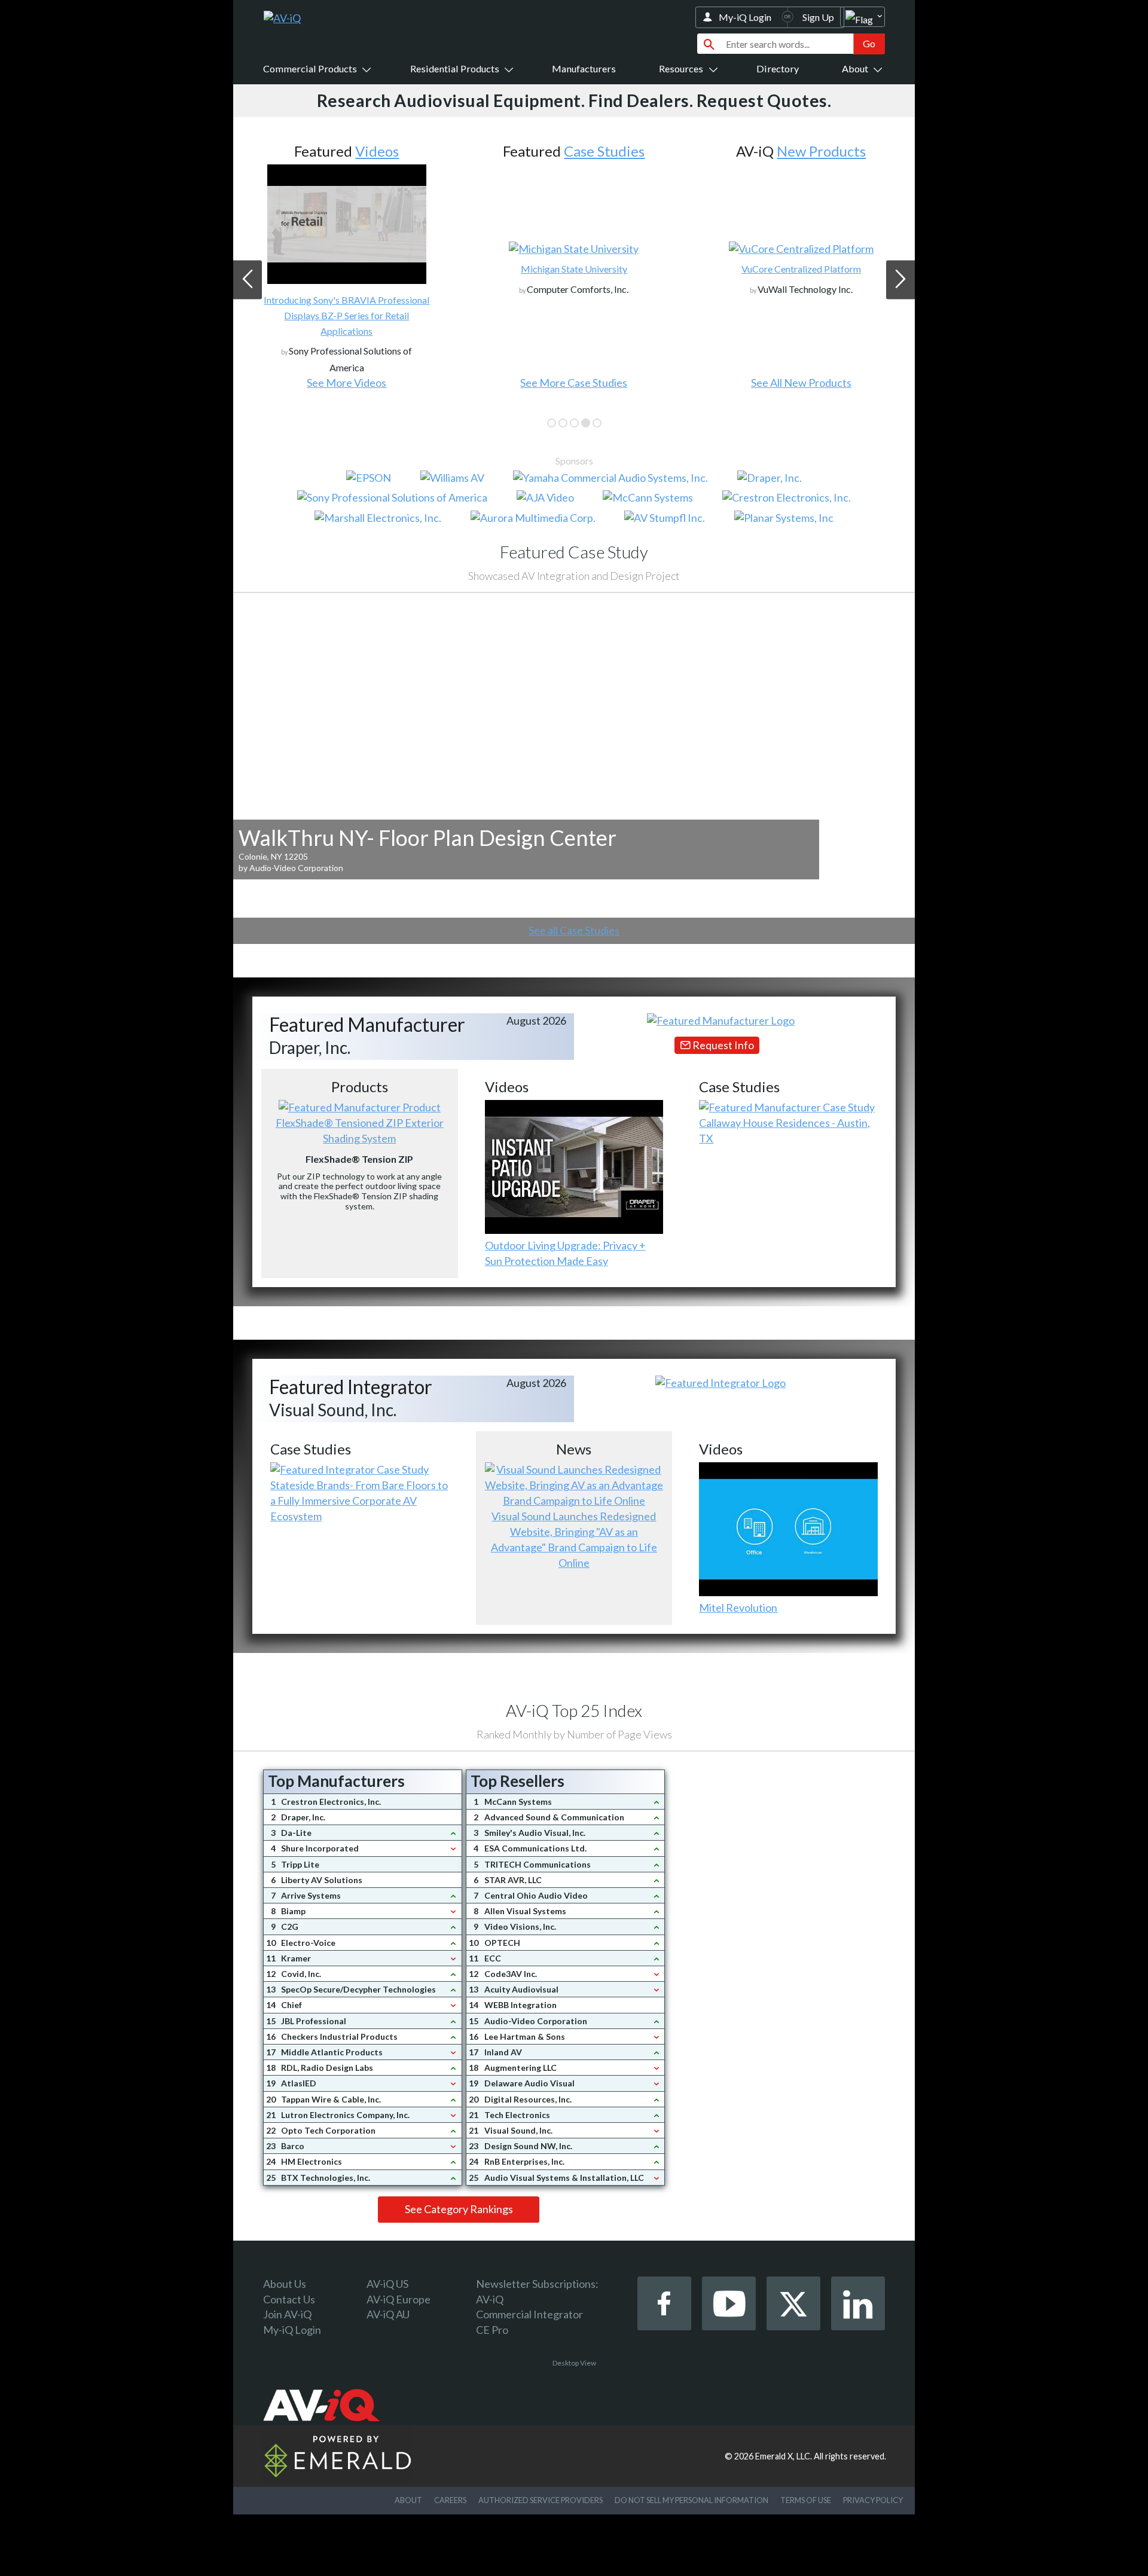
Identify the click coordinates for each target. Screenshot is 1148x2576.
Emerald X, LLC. (784, 2456)
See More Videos (346, 383)
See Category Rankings (459, 2209)
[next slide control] (900, 279)
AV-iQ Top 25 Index (574, 1710)
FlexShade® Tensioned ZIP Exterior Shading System (360, 1130)
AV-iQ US (387, 2284)
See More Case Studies (574, 383)
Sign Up (818, 17)
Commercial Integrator (529, 2314)
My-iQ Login (745, 17)
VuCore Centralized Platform (801, 269)
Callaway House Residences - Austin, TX (784, 1130)
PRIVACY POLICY (873, 2500)
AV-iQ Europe (399, 2299)
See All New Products (801, 383)
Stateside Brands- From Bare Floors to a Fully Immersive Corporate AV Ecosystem (359, 1501)
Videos (377, 151)
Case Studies (604, 151)
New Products (821, 151)
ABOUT (408, 2500)
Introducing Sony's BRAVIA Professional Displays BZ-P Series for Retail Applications (346, 315)
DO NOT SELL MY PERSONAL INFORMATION (691, 2500)
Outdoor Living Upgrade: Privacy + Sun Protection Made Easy (565, 1253)
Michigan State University (574, 269)
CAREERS (450, 2500)
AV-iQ (490, 2299)
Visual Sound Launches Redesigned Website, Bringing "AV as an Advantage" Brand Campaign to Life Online (574, 1539)
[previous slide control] (248, 279)
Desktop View (574, 2363)
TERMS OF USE (806, 2500)
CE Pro (492, 2330)
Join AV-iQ (287, 2314)
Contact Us (289, 2299)
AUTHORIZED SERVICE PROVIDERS (541, 2500)
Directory (778, 68)
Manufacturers (584, 68)
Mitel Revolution (738, 1608)
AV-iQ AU (388, 2314)
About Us (285, 2284)
